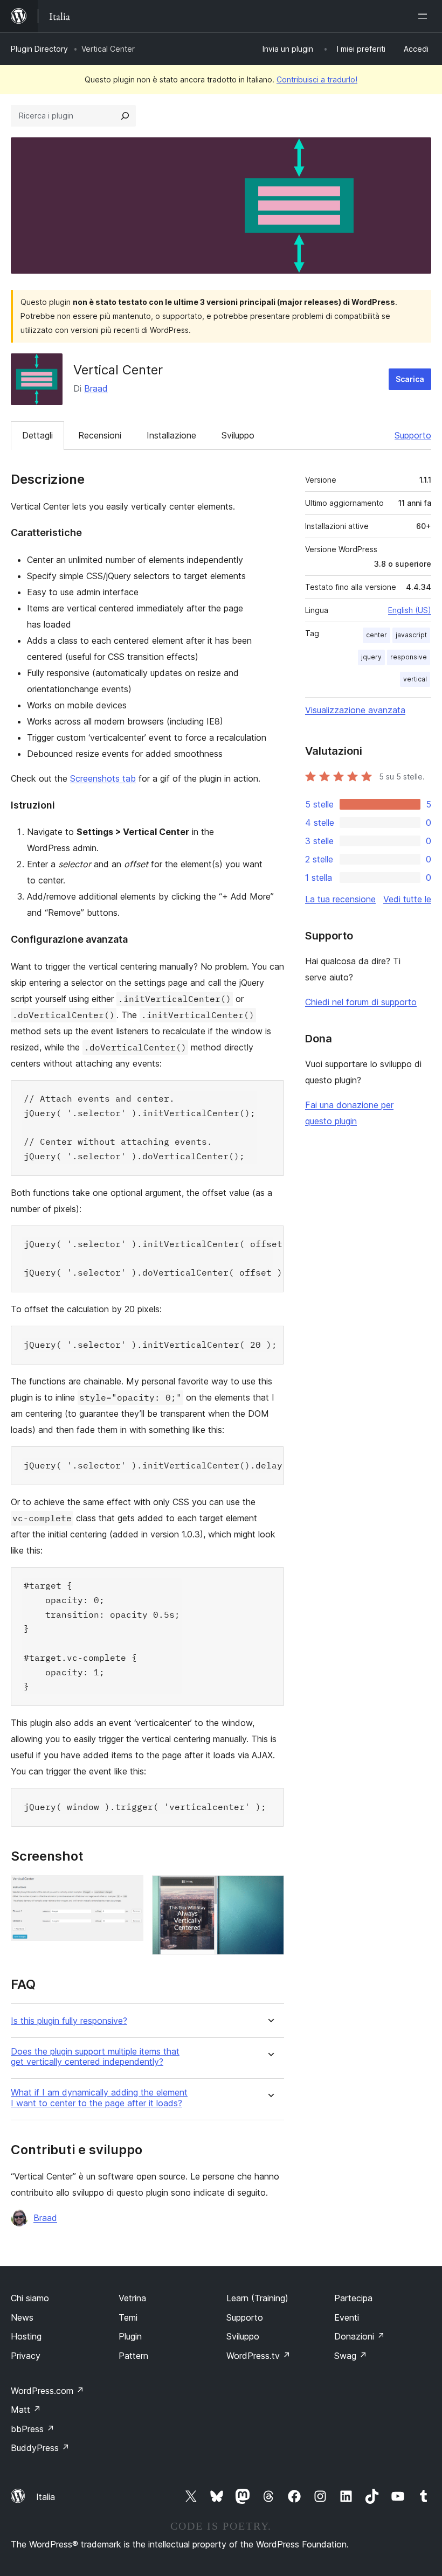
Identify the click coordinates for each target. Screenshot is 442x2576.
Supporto (413, 435)
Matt (26, 2410)
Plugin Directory (39, 49)
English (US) (410, 610)
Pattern (133, 2356)
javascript (411, 635)
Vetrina (132, 2298)
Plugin (130, 2336)
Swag (351, 2356)
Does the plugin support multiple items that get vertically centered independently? (95, 2057)
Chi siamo (30, 2298)
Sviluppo (238, 435)
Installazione (171, 435)
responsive (409, 657)
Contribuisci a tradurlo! (317, 79)
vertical (415, 679)
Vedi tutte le (407, 899)
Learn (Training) (257, 2298)
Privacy (26, 2356)
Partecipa (353, 2298)
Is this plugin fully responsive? (69, 2021)
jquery (371, 657)
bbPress (33, 2429)
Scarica (410, 379)
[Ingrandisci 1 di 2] (129, 1890)
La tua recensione (340, 899)
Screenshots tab (103, 778)
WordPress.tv (258, 2356)
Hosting (26, 2336)
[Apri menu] (425, 16)
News (22, 2317)
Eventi (347, 2317)
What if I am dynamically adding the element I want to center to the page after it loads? (99, 2098)
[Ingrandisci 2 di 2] (270, 1890)
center (377, 635)
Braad (96, 388)
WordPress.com (47, 2391)
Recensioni (100, 435)
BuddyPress (40, 2448)
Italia (46, 2497)
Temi (128, 2317)
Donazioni (360, 2336)
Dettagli (37, 435)
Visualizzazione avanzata (355, 710)
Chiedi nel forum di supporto (361, 1002)
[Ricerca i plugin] (125, 116)
